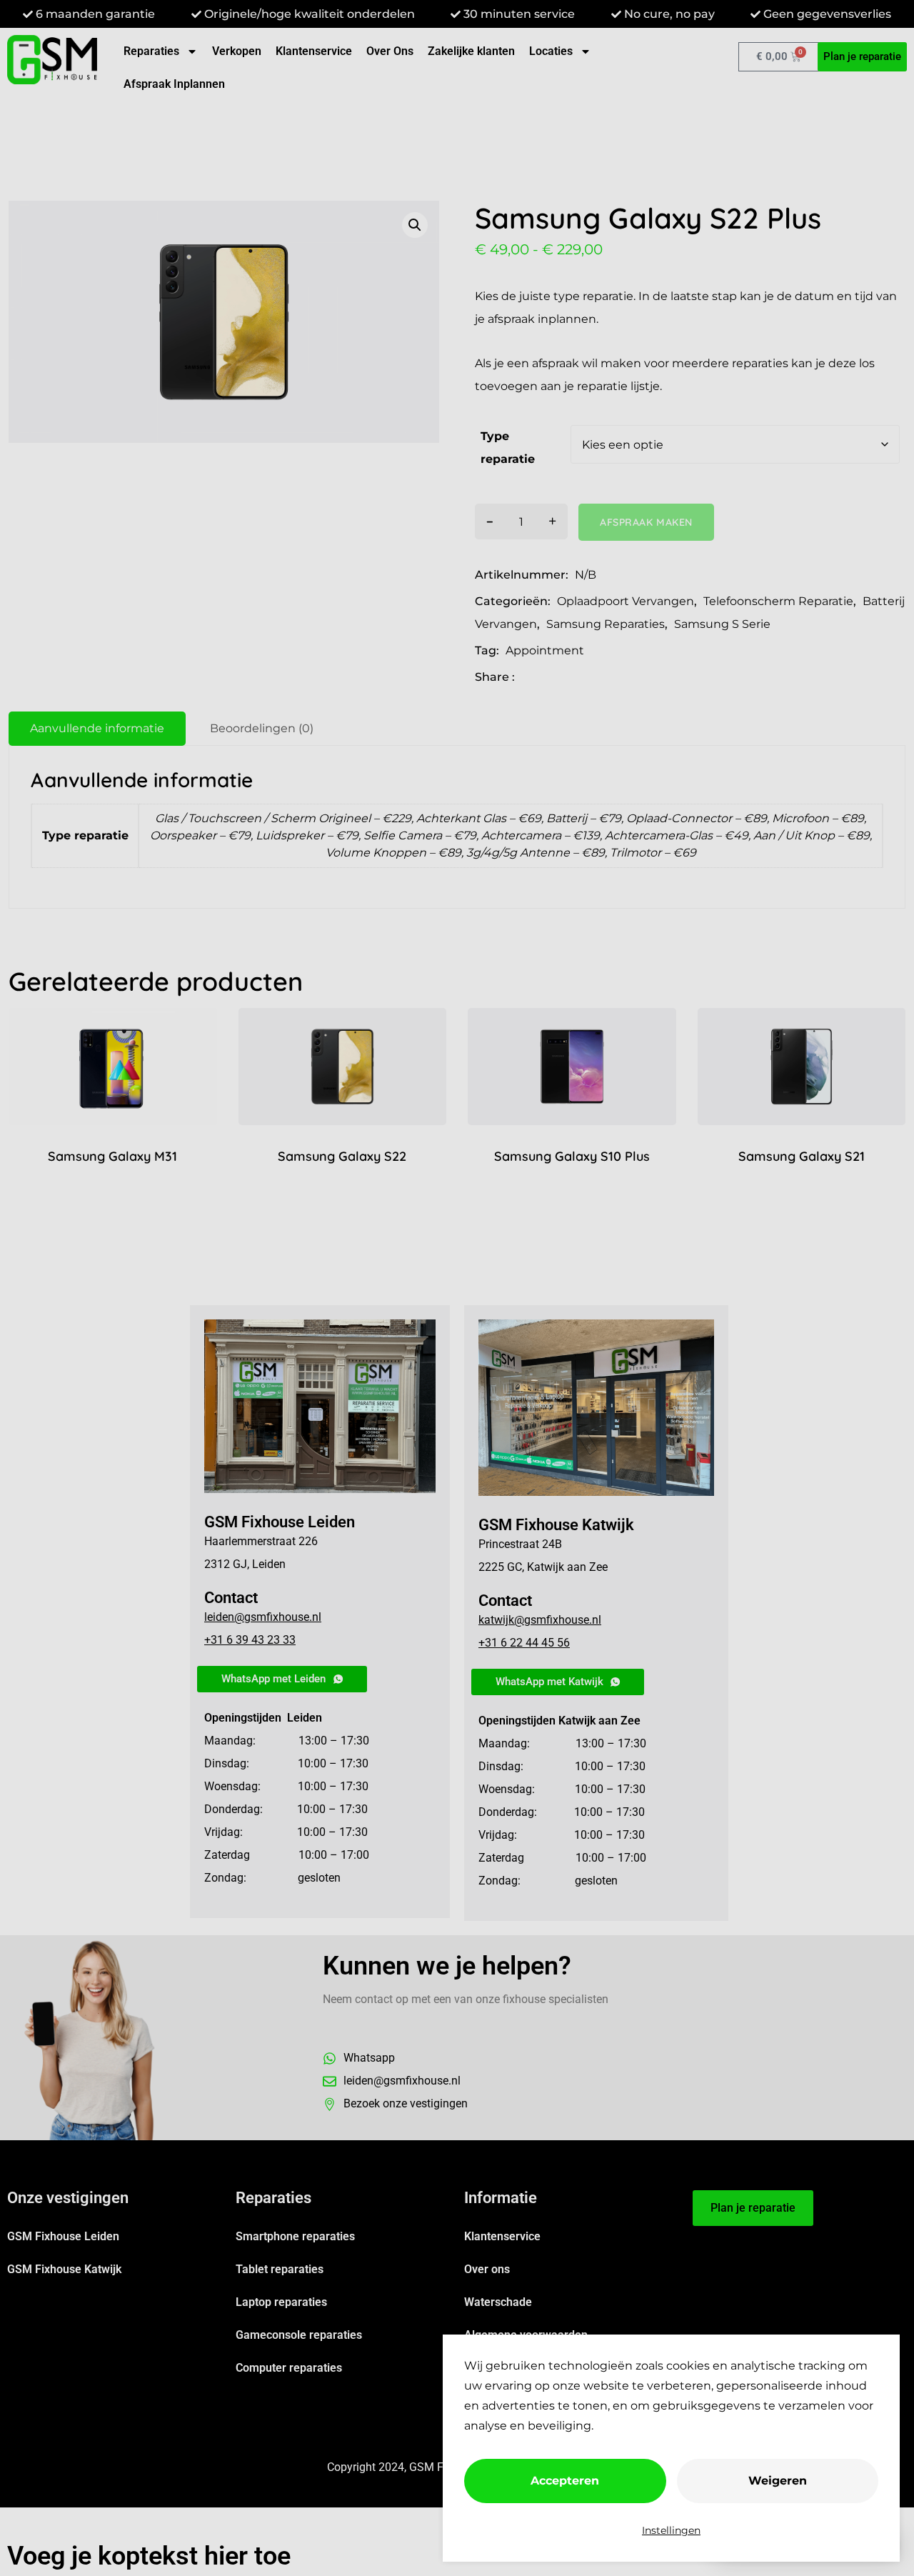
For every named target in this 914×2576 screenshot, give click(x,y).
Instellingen (671, 2530)
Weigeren (778, 2481)
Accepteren (565, 2481)
